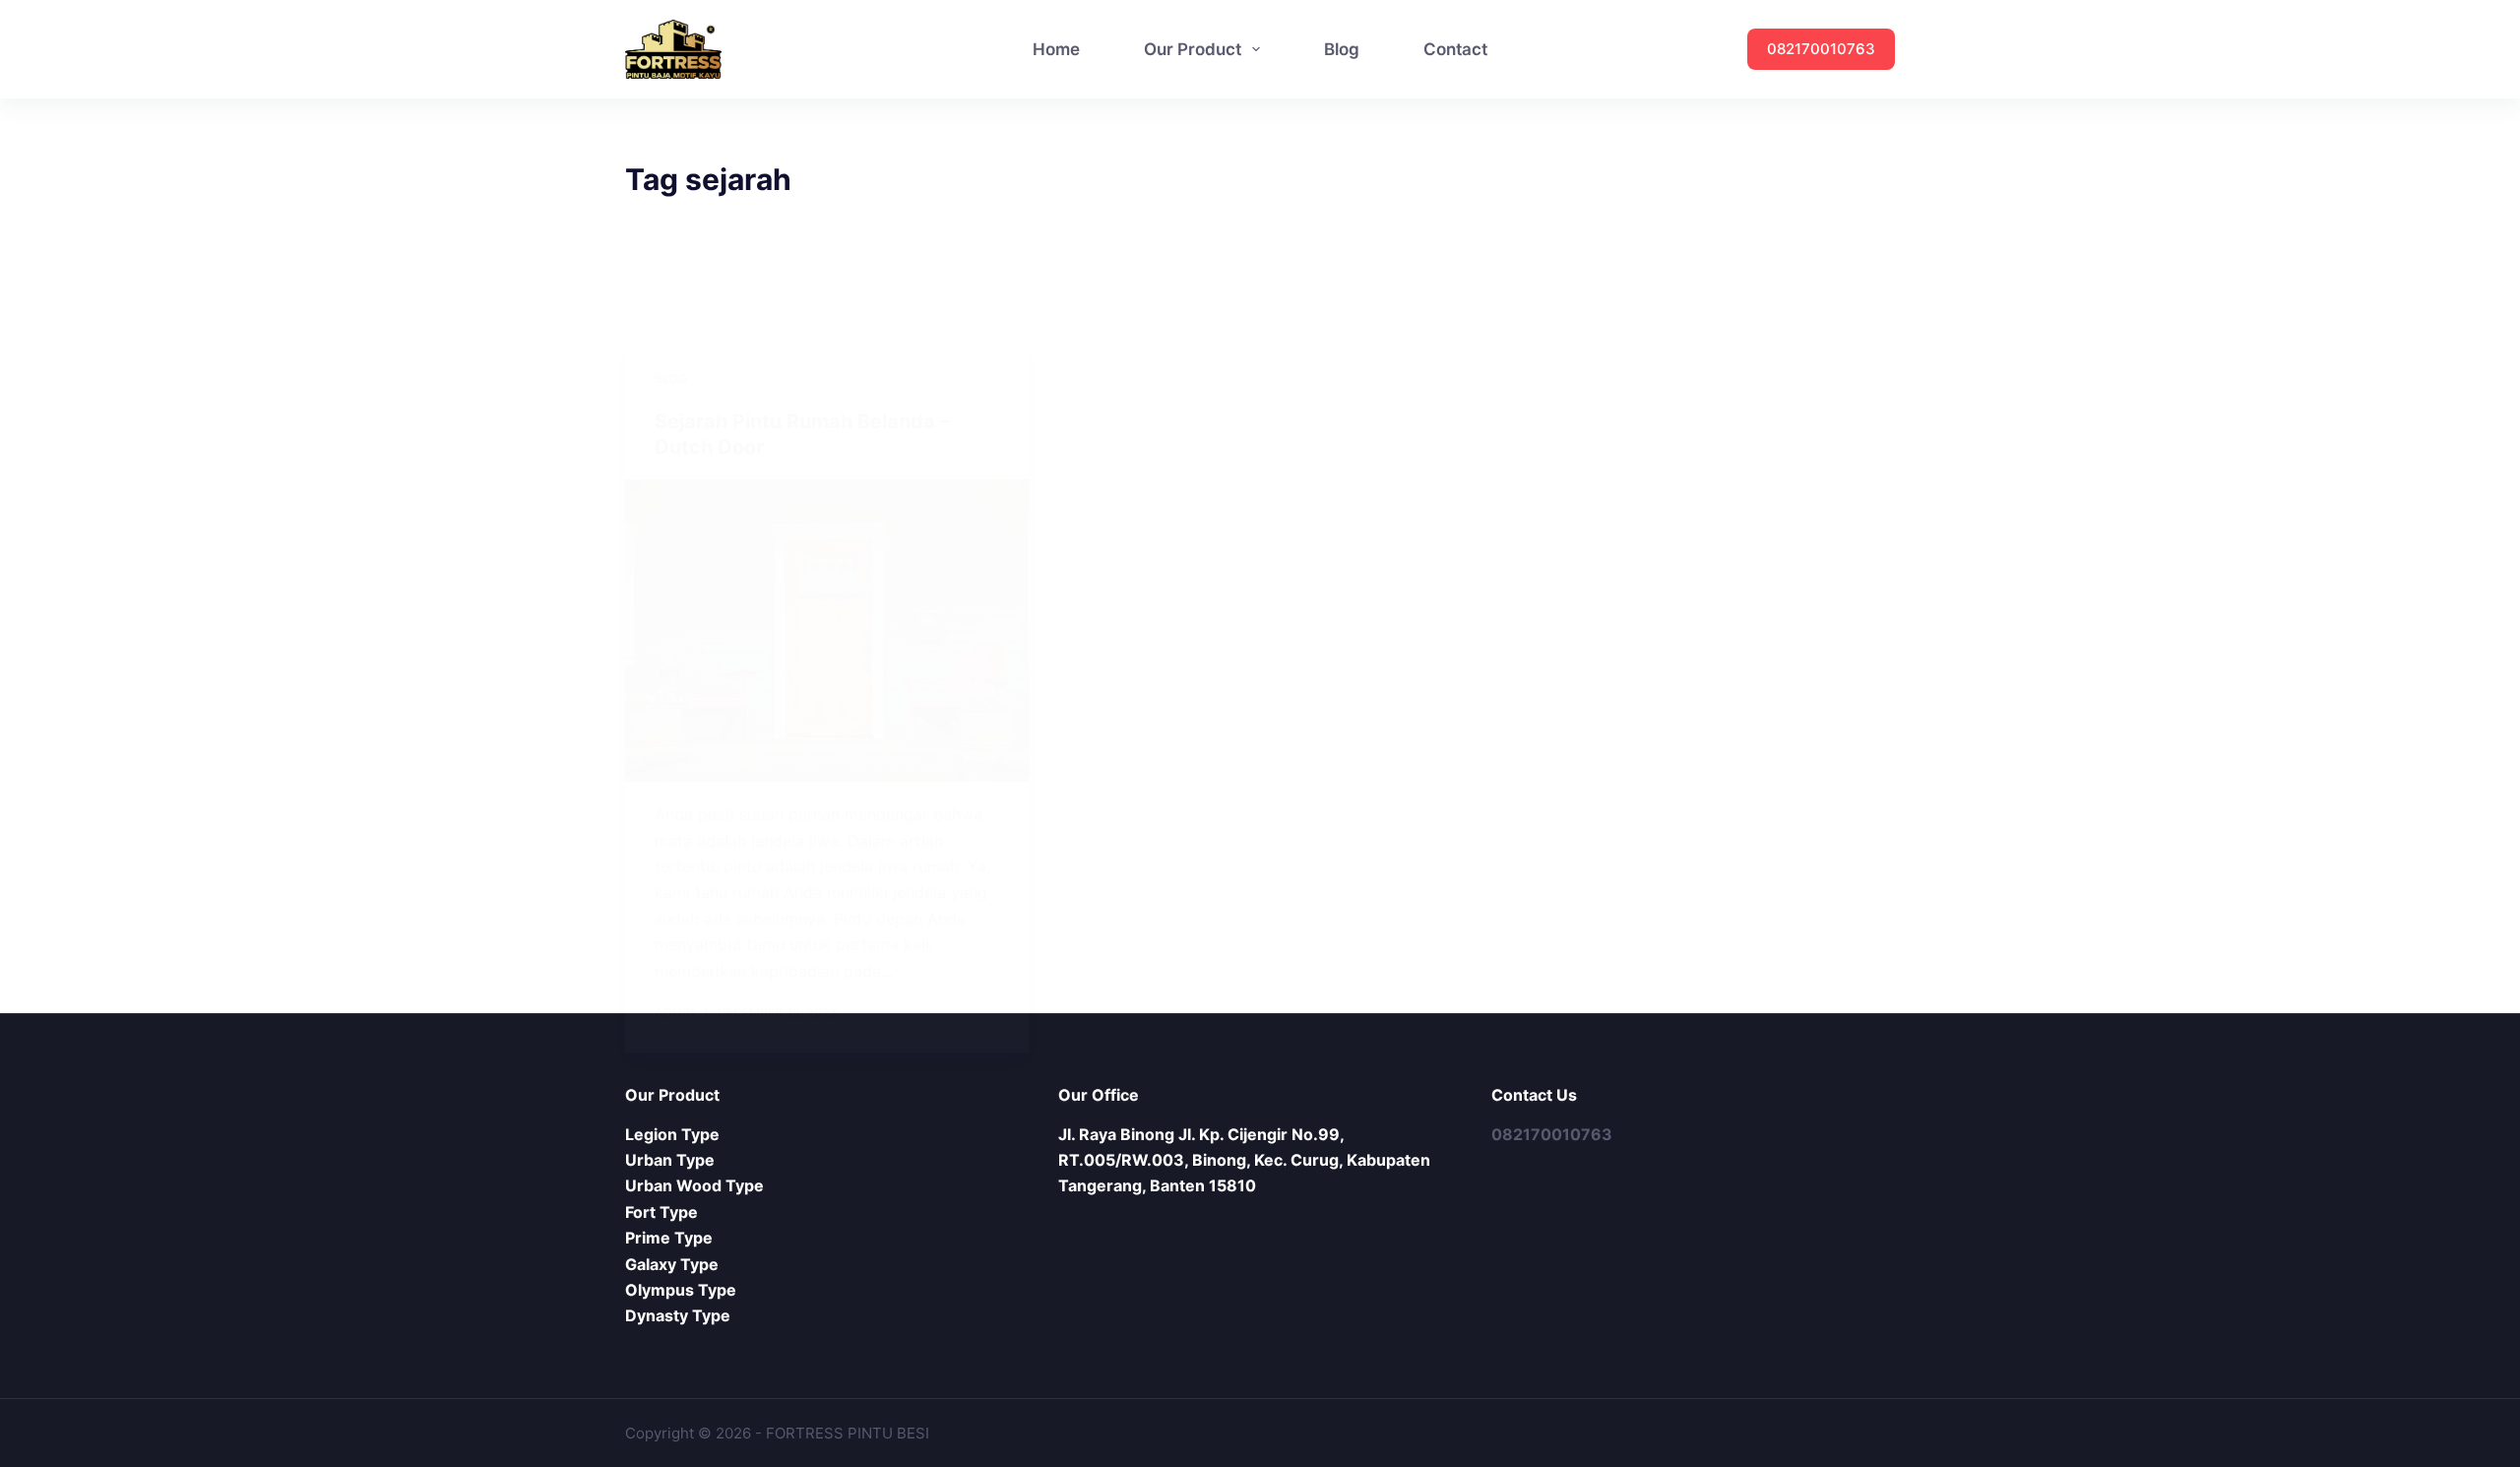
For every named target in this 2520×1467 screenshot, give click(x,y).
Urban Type (670, 1160)
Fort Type (661, 1212)
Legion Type (672, 1134)
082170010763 (1821, 49)
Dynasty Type (678, 1315)
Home (1056, 49)
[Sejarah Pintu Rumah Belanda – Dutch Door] (827, 631)
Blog (1342, 49)
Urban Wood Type (694, 1185)
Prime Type (669, 1238)
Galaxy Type (672, 1264)
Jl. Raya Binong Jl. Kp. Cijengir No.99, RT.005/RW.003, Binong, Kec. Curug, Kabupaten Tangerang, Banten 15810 (1244, 1160)
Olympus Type (681, 1290)
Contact (1455, 49)
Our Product (1193, 49)
